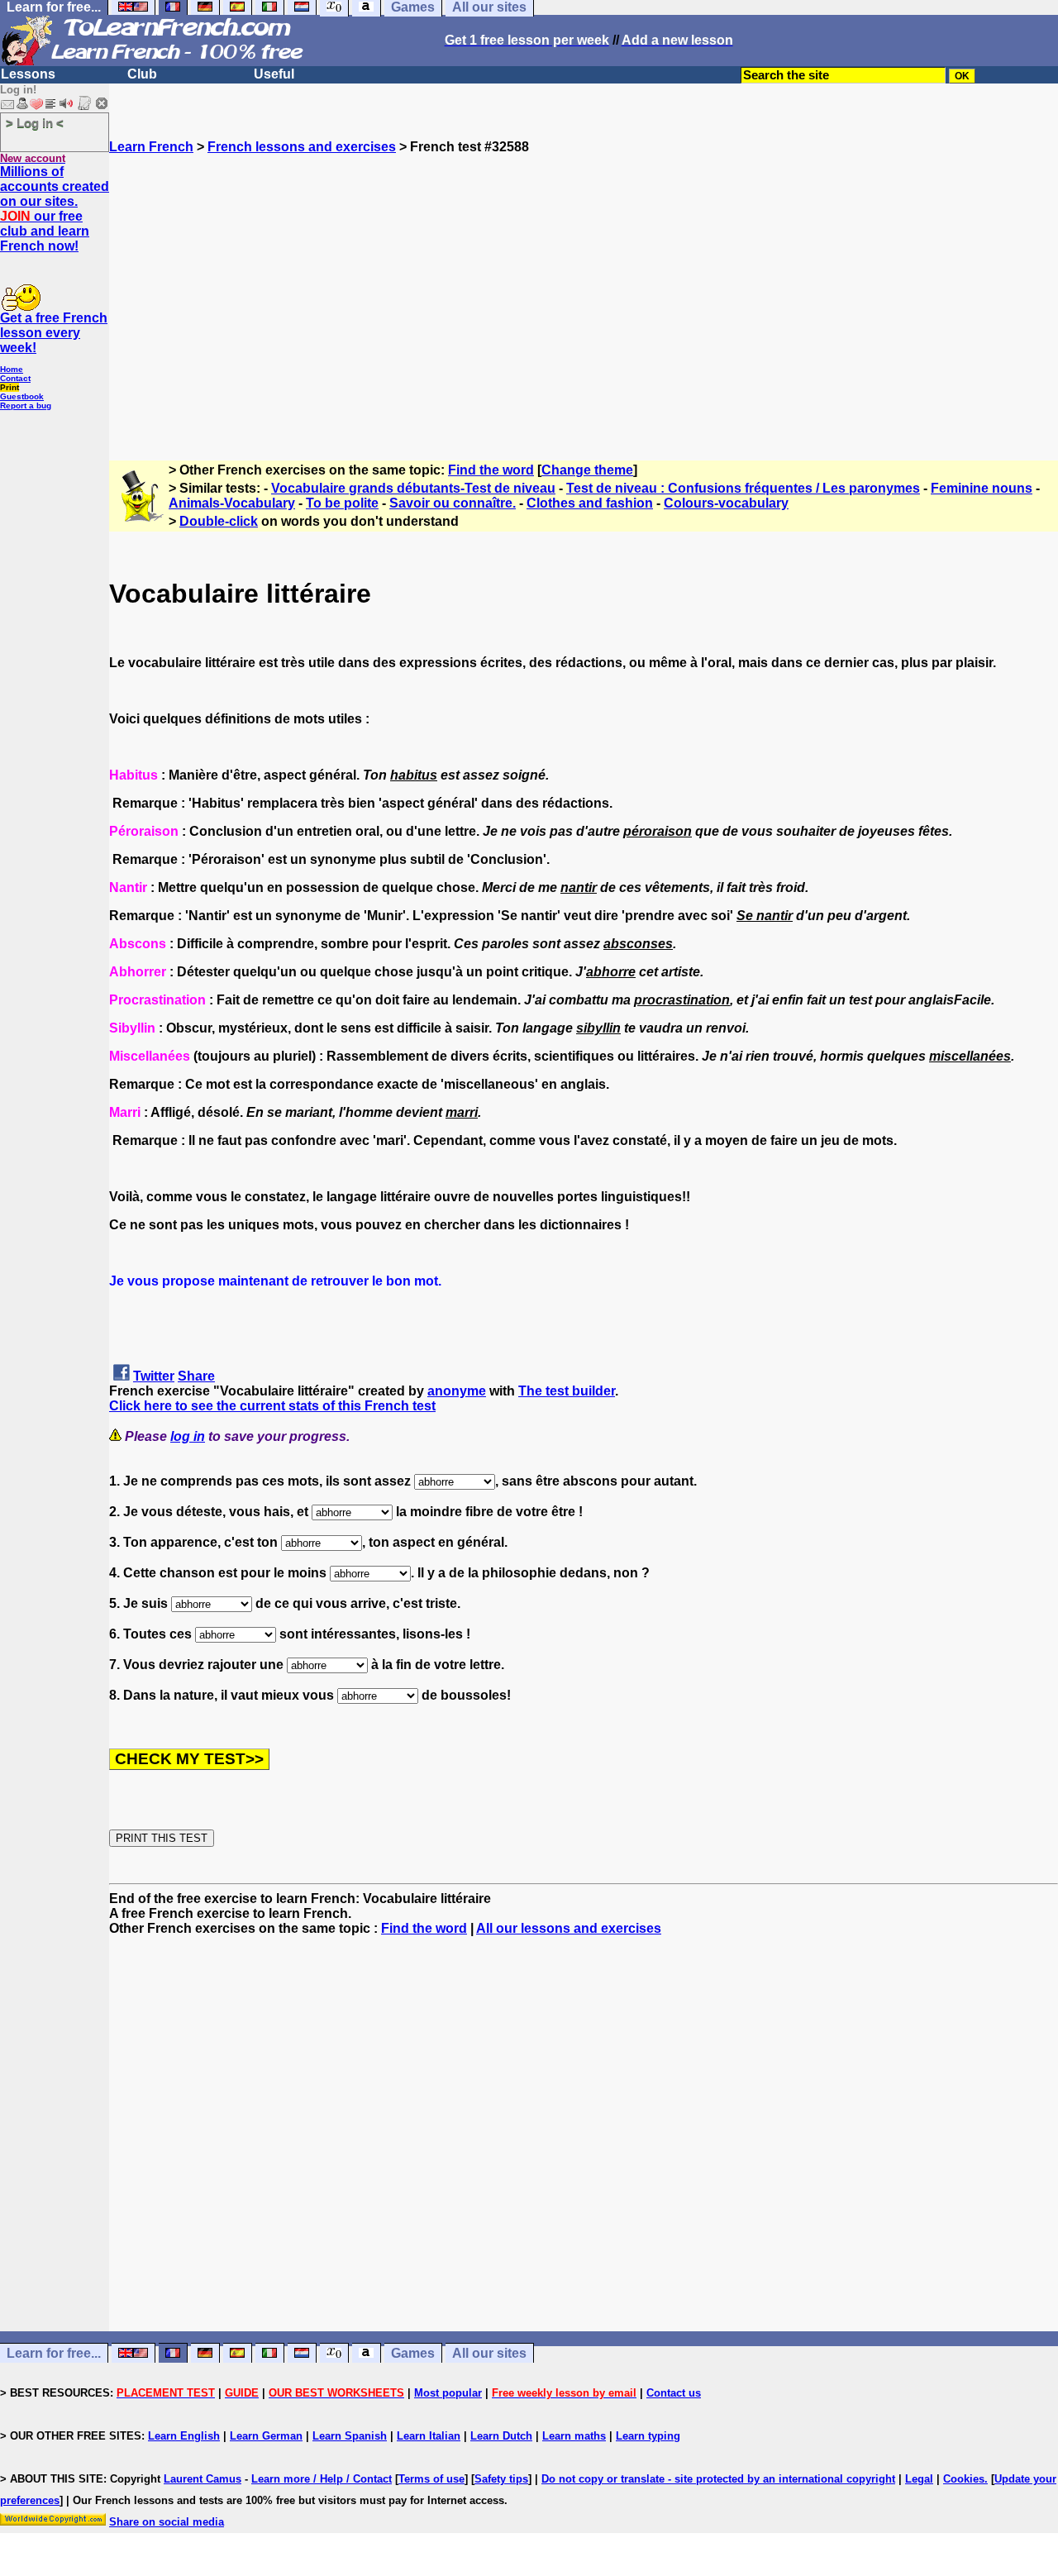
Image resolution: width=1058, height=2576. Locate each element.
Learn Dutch (501, 2436)
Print (10, 387)
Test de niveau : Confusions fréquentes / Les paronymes (743, 488)
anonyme (457, 1391)
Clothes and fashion (590, 503)
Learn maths (574, 2436)
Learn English (184, 2436)
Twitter (154, 1376)
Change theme (587, 470)
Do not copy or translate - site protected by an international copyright (718, 2479)
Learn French (151, 147)
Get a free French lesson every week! (54, 333)
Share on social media (167, 2522)
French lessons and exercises (302, 147)
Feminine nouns (982, 488)
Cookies (964, 2479)
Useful (274, 74)
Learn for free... (54, 2353)
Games (413, 2353)
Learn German (266, 2436)
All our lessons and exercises (569, 1928)
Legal (919, 2479)
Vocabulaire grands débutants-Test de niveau (413, 488)
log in (188, 1436)
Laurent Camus (203, 2479)
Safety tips (501, 2479)
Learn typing (648, 2436)
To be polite (342, 503)
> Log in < (35, 123)
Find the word (491, 470)
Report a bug (26, 405)
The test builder (567, 1391)
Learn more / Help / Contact (322, 2479)
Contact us (674, 2393)
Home (12, 369)
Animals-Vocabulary (232, 503)
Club (142, 74)
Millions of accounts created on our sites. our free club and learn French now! (55, 209)
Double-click (219, 521)
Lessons (28, 74)
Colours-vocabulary (726, 503)
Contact (15, 378)
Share (196, 1376)
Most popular (448, 2393)
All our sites (489, 2353)
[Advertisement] (584, 300)
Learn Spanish (350, 2436)
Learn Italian (429, 2436)
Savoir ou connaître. (453, 503)
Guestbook (22, 396)
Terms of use (431, 2479)
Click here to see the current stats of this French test (272, 1406)
